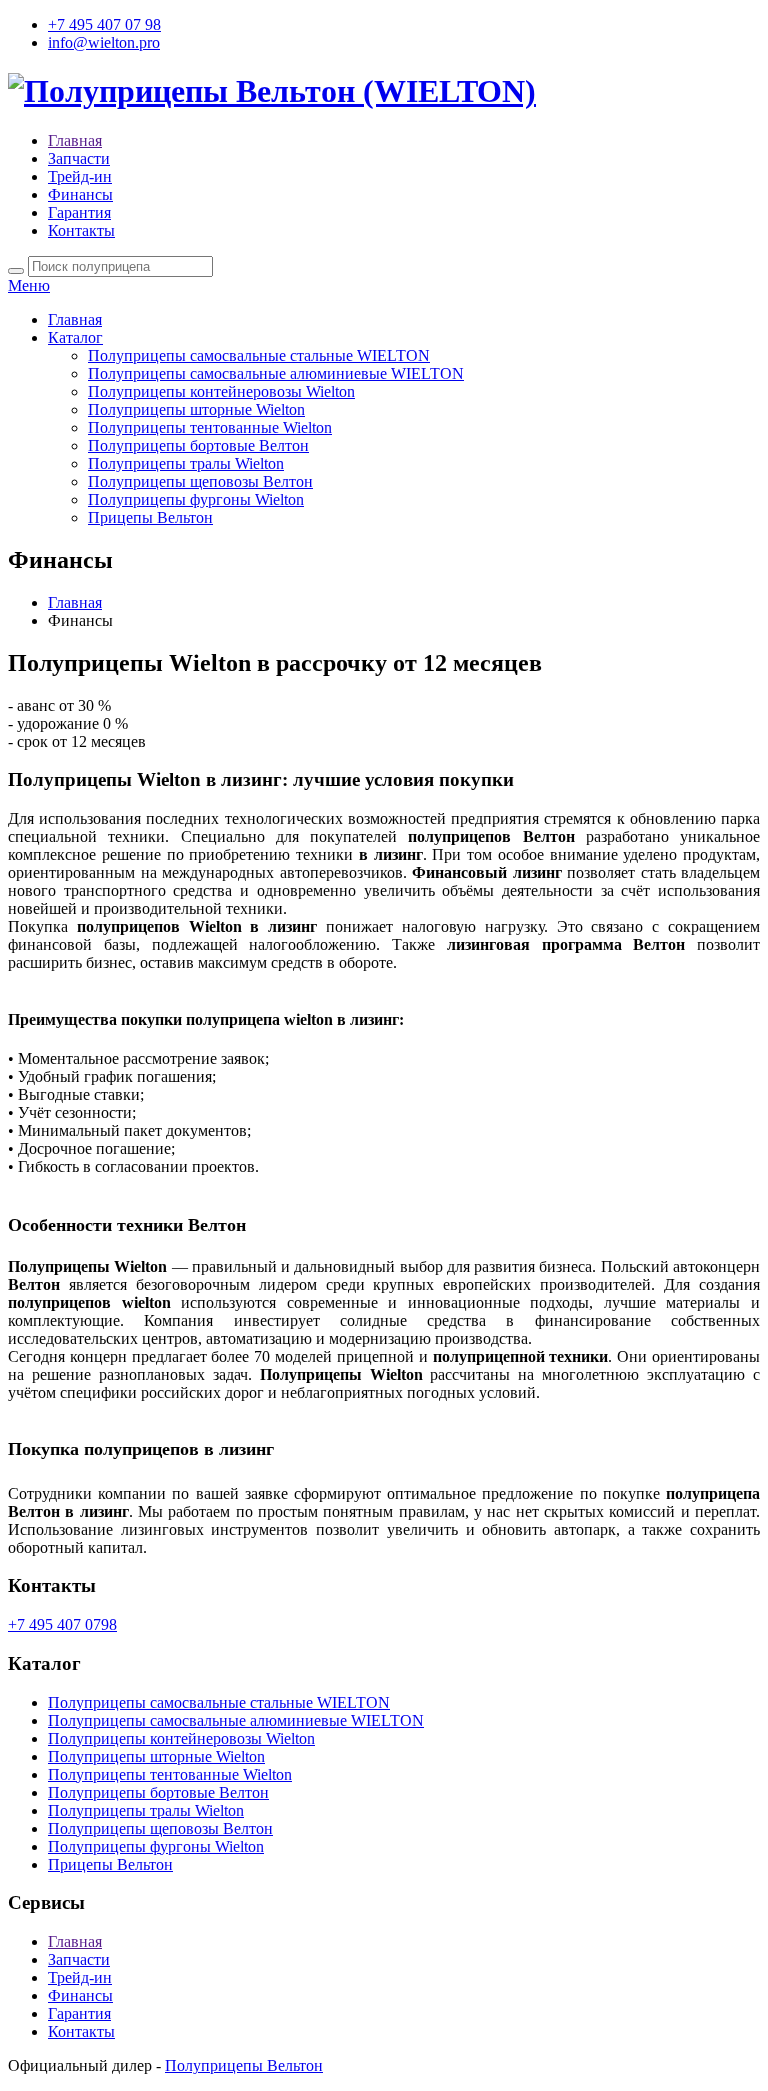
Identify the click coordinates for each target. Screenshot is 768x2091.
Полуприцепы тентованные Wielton (210, 427)
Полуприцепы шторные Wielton (196, 409)
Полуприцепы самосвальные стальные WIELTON (259, 355)
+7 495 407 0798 (62, 1624)
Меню (29, 285)
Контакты (81, 230)
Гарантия (79, 212)
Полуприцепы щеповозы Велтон (200, 481)
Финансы (80, 194)
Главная (75, 140)
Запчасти (79, 158)
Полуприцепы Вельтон (244, 2065)
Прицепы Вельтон (150, 517)
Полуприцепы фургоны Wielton (196, 499)
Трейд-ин (80, 176)
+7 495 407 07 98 (104, 24)
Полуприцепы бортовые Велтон (198, 445)
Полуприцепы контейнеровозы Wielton (221, 391)
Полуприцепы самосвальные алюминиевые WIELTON (276, 373)
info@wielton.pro (104, 42)
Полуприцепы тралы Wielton (186, 463)
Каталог (75, 337)
